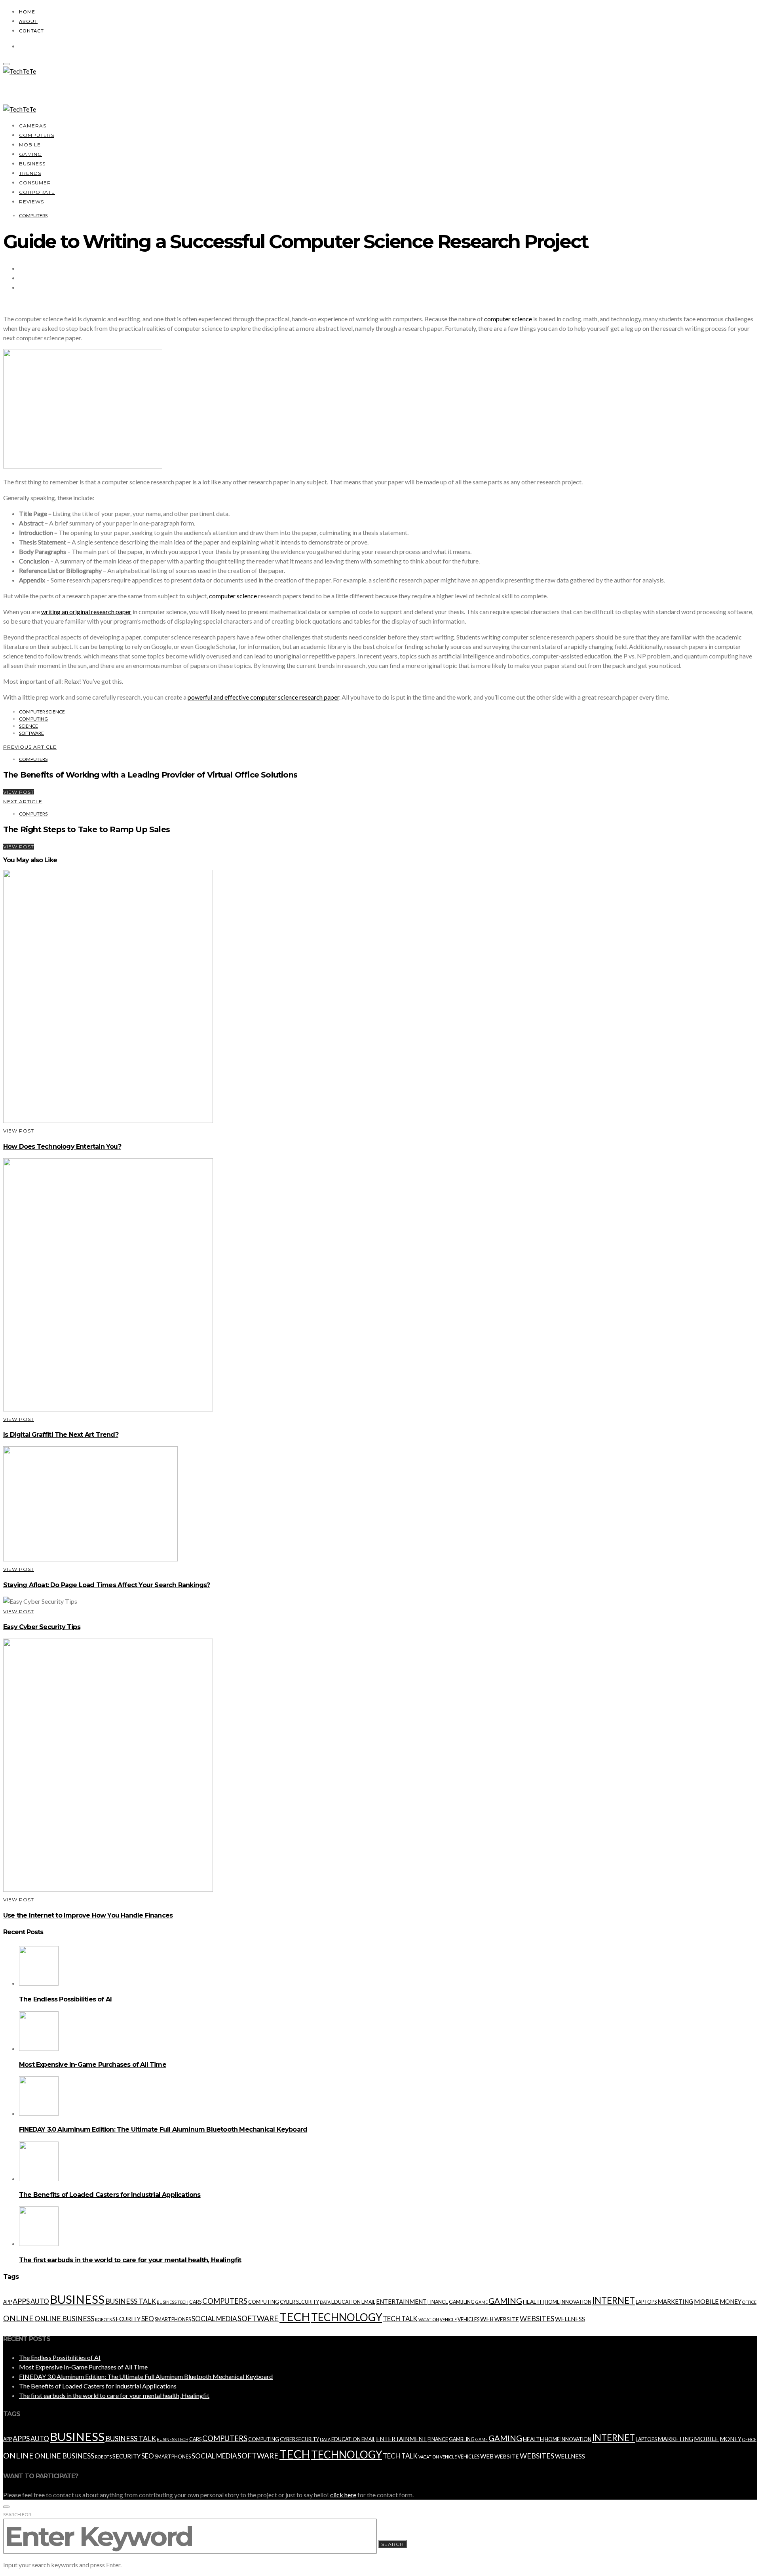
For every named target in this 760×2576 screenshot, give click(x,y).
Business (32, 164)
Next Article (23, 801)
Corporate (37, 192)
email (368, 2302)
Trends (30, 173)
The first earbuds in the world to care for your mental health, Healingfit (130, 2260)
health (533, 2302)
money (731, 2301)
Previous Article (30, 747)
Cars (195, 2302)
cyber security (299, 2302)
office (749, 2302)
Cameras (33, 126)
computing (33, 719)
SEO (148, 2319)
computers (225, 2301)
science (28, 726)
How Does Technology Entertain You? (62, 1147)
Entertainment (401, 2301)
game (482, 2302)
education (346, 2302)
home (552, 2302)
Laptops (646, 2302)
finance (438, 2302)
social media (214, 2319)
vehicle (448, 2319)
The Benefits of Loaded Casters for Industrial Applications (110, 2195)
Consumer (35, 183)
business (77, 2299)
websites (537, 2319)
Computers (37, 135)
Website (507, 2319)
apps (21, 2301)
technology (347, 2317)
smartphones (173, 2319)
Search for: (18, 2514)
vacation (429, 2319)
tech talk (400, 2319)
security (126, 2319)
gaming (505, 2301)
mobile (706, 2301)
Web (487, 2319)
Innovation (576, 2302)
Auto (40, 2301)
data (325, 2302)
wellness (570, 2319)
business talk (131, 2301)
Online (18, 2318)
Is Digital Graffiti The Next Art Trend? (61, 1435)
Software (31, 733)
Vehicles (468, 2319)
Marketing (675, 2301)
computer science (233, 596)
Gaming (30, 154)
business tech (173, 2302)
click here (343, 2495)
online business (64, 2319)
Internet (614, 2300)
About (28, 21)
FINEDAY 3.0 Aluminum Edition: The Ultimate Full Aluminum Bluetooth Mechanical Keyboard (163, 2129)
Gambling (462, 2302)
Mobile (30, 145)
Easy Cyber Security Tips (42, 1627)
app (8, 2302)
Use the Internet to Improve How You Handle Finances (88, 1915)
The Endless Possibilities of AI (65, 1999)
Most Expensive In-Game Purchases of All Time (93, 2065)
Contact (31, 31)
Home (27, 12)
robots (103, 2319)
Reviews (31, 202)
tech (295, 2317)
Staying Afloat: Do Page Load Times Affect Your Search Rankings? (107, 1585)
